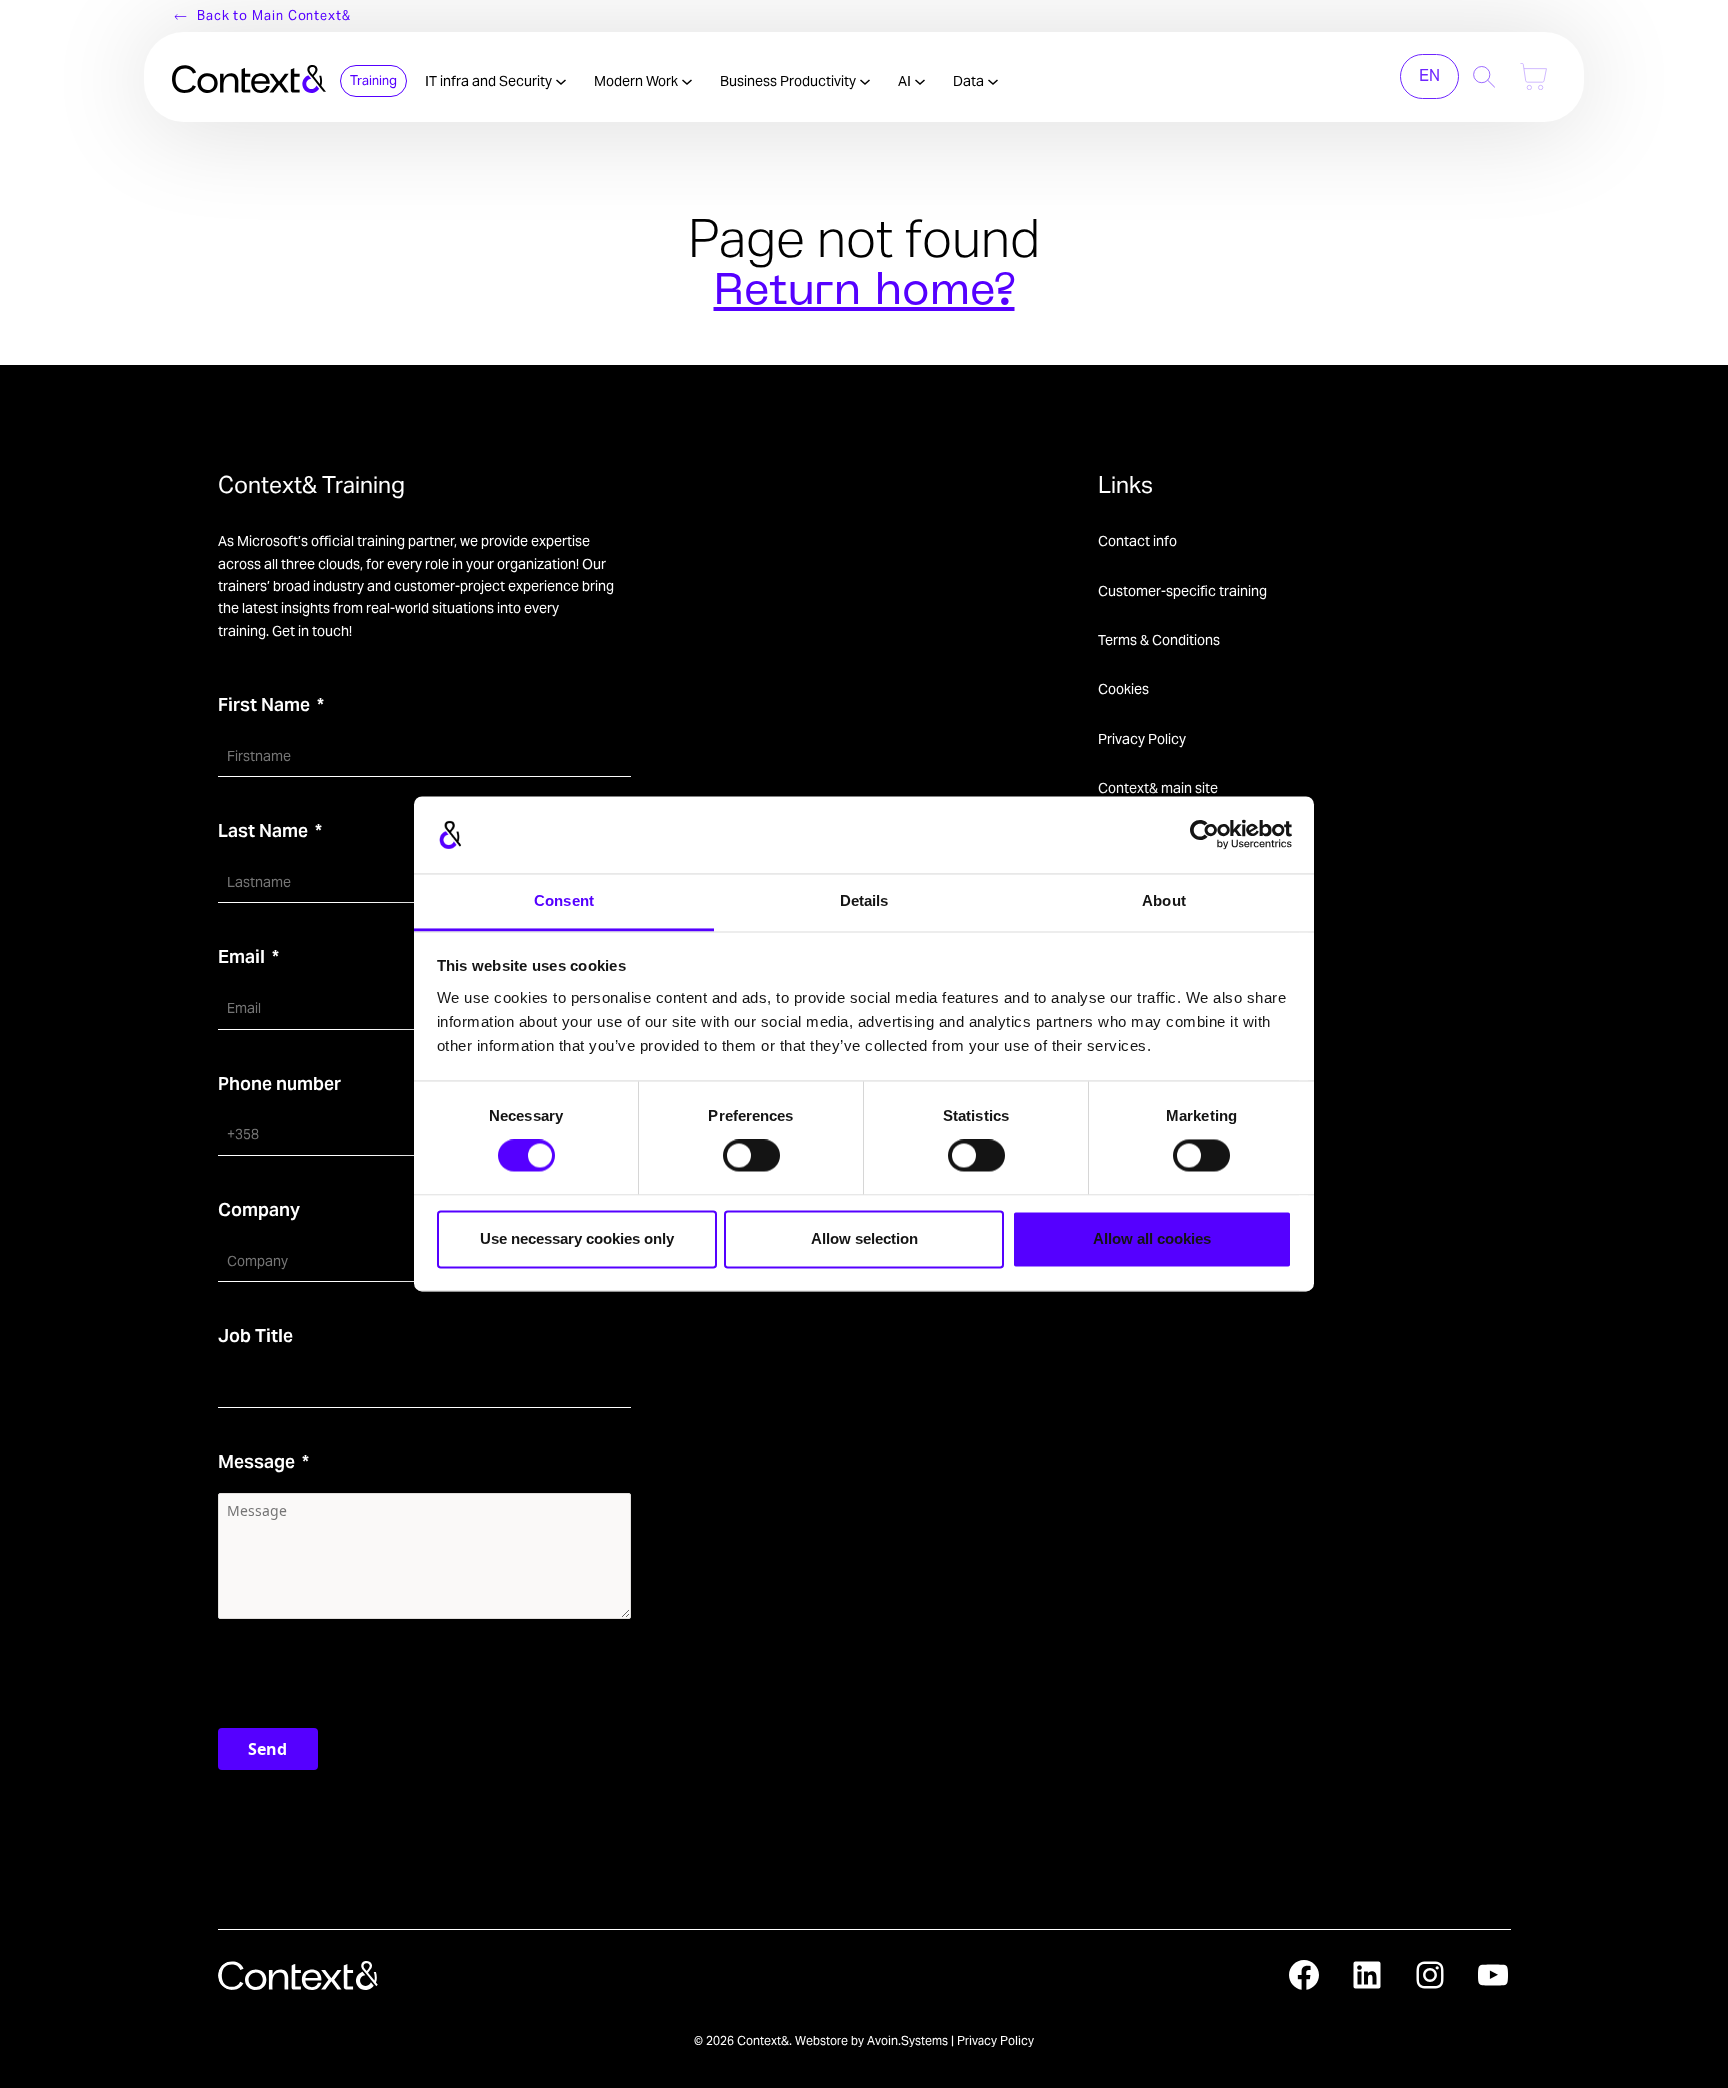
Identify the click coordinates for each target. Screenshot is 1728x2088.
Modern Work (637, 81)
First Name (264, 704)
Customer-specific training (1182, 591)
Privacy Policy (1142, 739)
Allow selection (864, 1238)
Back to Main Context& (274, 15)
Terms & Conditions (1159, 640)
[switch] (751, 1156)
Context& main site (1158, 788)
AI (906, 81)
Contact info (1137, 541)
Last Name (263, 830)
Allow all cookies (1152, 1238)
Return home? (864, 293)
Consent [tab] (564, 900)
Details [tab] (864, 900)
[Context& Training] (249, 76)
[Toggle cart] (1533, 76)
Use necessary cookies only (577, 1238)
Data (970, 81)
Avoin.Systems (907, 2040)
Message (256, 1461)
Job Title (255, 1335)
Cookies (1123, 689)
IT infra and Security (490, 81)
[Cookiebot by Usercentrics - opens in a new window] (1204, 835)
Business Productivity (789, 81)
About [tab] (1164, 900)
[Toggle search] (1484, 76)
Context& (763, 2040)
